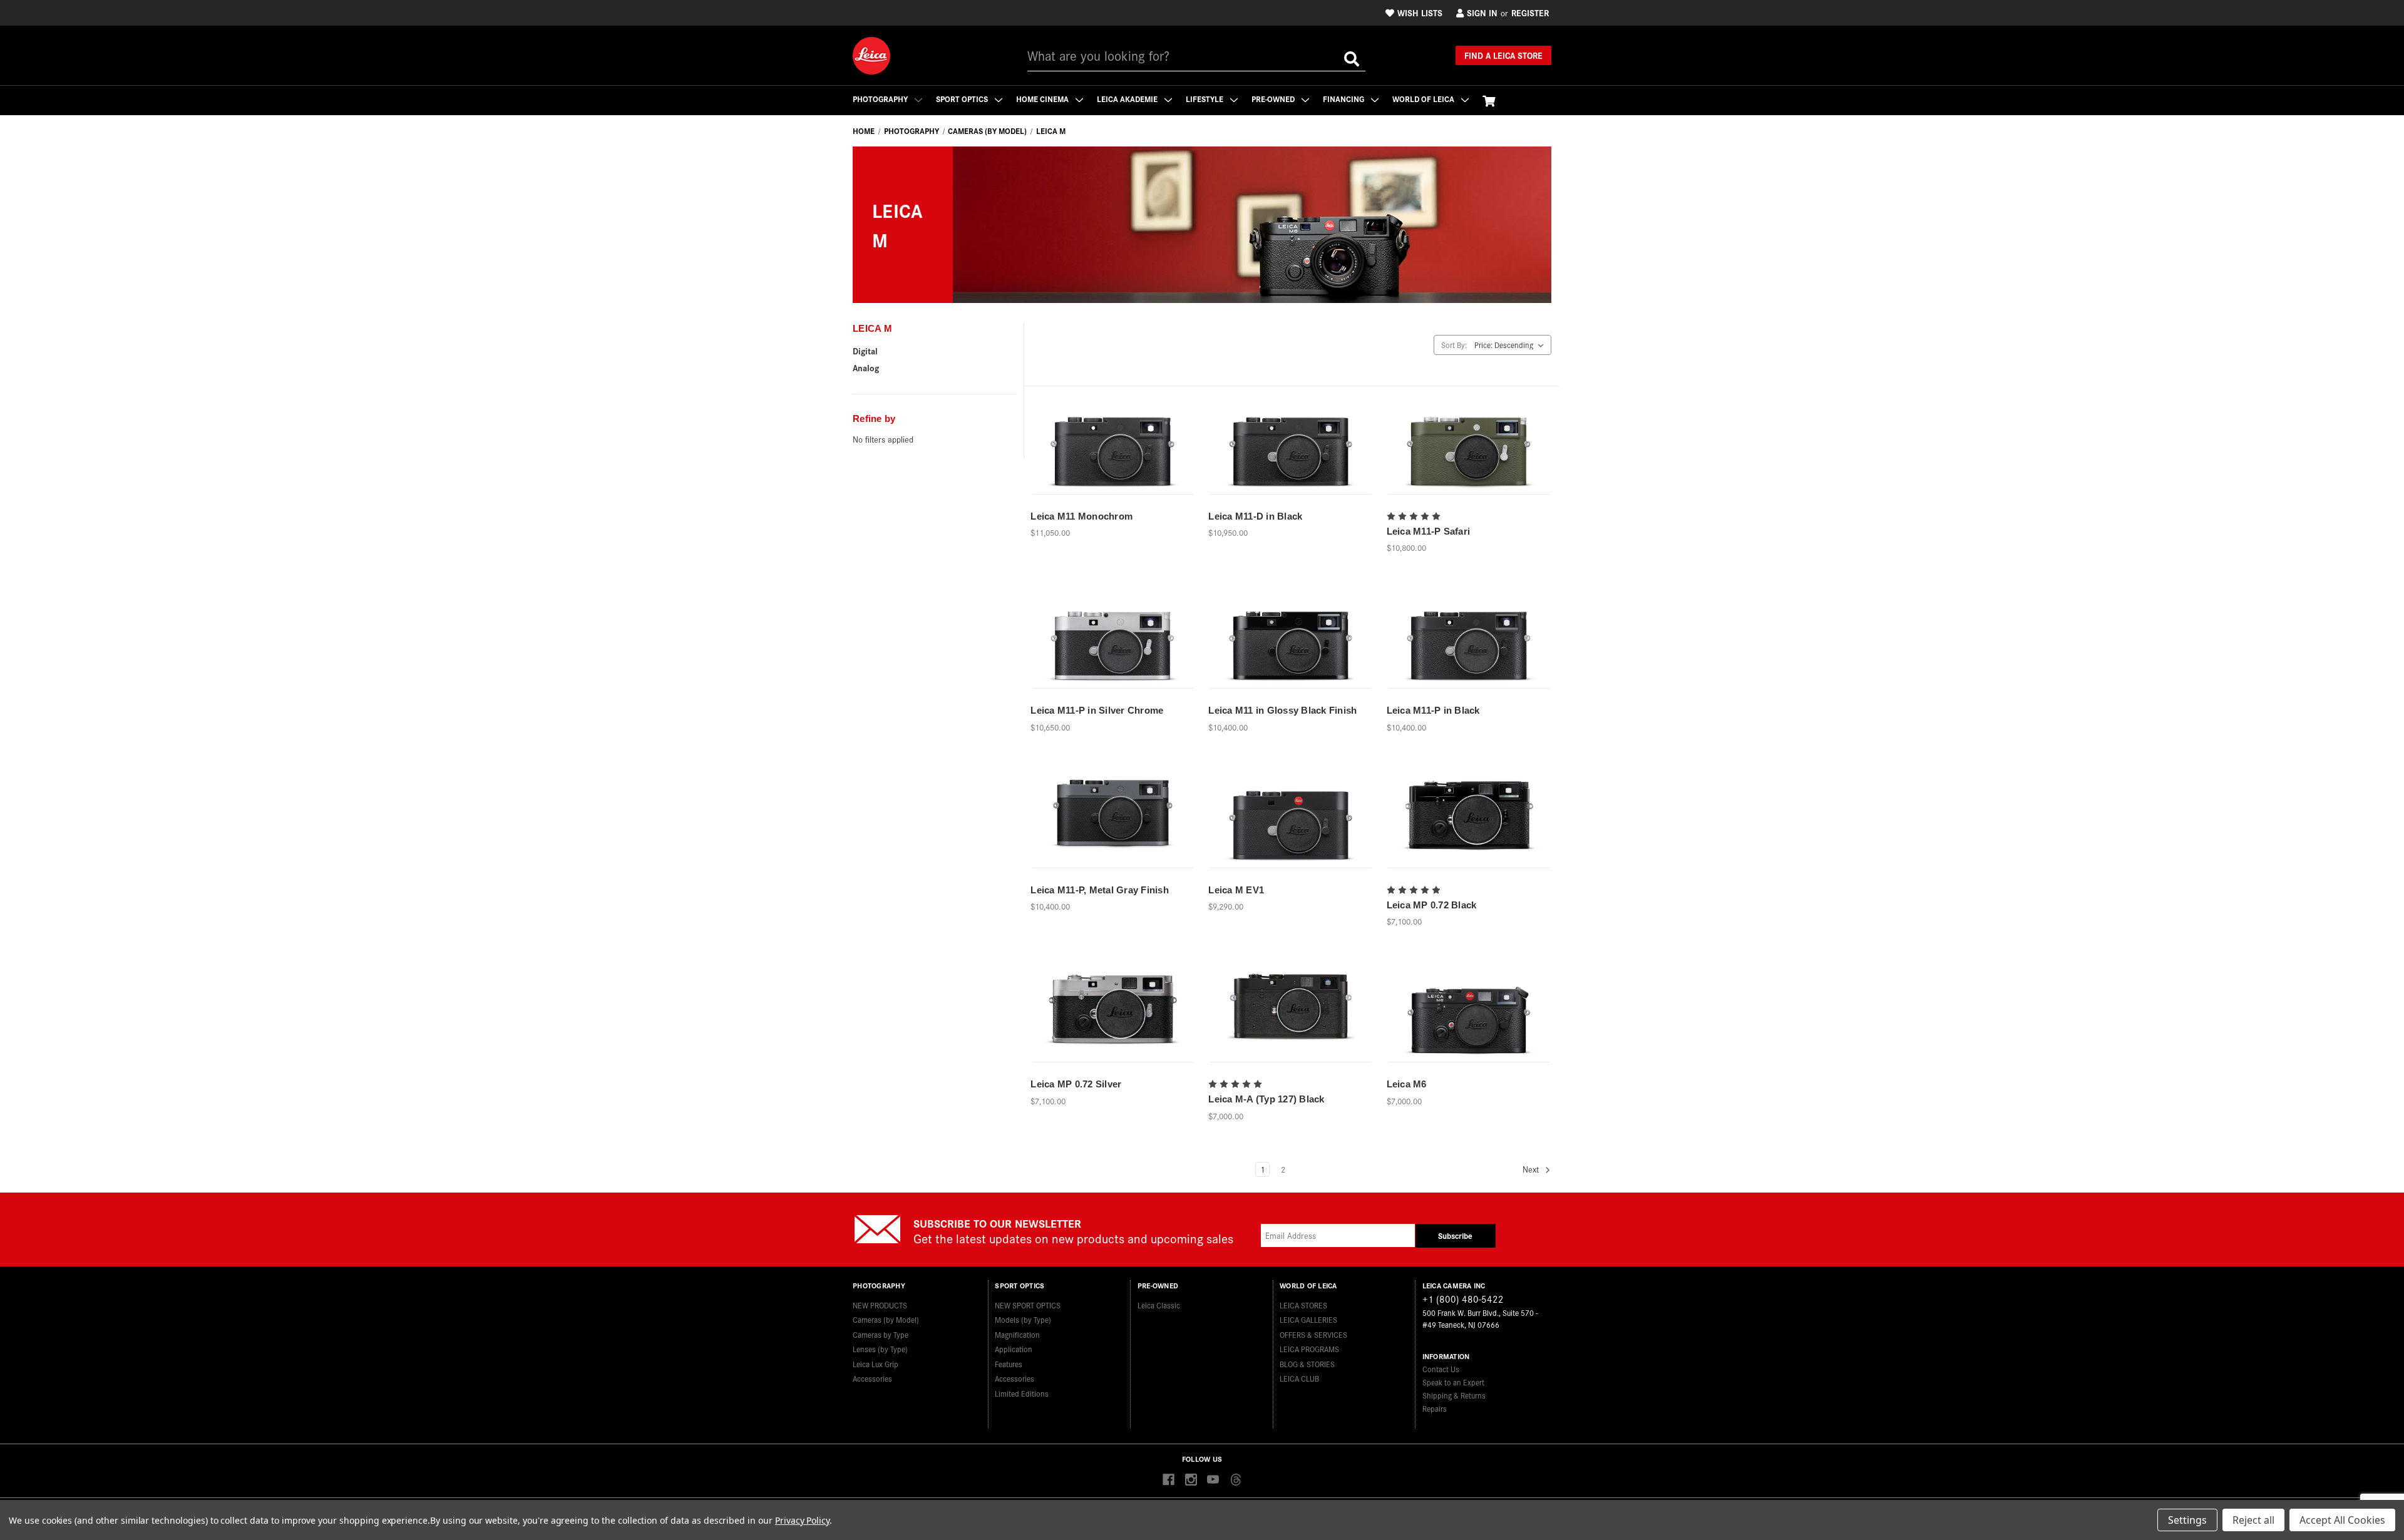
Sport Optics (963, 99)
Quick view (1112, 433)
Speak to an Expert (1453, 1382)
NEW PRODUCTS (880, 1305)
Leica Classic (1159, 1305)
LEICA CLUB (1299, 1378)
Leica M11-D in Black (1255, 516)
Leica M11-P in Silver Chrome (1097, 710)
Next (1532, 1169)
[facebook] (1169, 1480)
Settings (2187, 1520)
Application (1014, 1349)
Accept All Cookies (2342, 1520)
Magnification (1017, 1334)
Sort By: (1454, 345)
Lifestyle (1205, 99)
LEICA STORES (1303, 1305)
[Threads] (1235, 1480)
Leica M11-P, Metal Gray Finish (1100, 890)
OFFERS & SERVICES (1313, 1334)
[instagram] (1191, 1480)
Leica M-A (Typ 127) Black (1266, 1099)
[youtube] (1213, 1480)
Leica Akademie (1128, 99)
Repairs (1435, 1408)
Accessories (872, 1378)
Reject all (2253, 1520)
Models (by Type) (1023, 1319)
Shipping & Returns (1454, 1395)
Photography (881, 99)
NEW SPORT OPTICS (1028, 1305)
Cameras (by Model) (886, 1319)
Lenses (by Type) (880, 1349)
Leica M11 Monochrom (1081, 516)
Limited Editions (1022, 1393)
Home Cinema (1043, 99)
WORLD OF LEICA (1424, 99)
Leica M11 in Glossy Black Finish (1282, 710)
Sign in (1482, 13)
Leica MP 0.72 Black (1432, 905)
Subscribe (1455, 1235)
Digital (865, 351)
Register (1530, 13)
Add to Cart (1113, 455)
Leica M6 (1407, 1084)
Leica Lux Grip (876, 1364)
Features (1009, 1364)
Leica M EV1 (1236, 890)
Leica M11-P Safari (1429, 531)
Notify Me (1469, 455)
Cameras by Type (881, 1334)
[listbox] (1512, 345)
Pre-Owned (1274, 99)
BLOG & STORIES (1307, 1364)
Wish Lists (1420, 13)
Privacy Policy (802, 1520)
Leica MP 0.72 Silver (1076, 1084)
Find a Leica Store (1503, 55)
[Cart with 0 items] (1489, 100)
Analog (866, 367)
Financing (1344, 99)
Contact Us (1441, 1369)
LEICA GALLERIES (1308, 1319)
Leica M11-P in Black (1433, 710)
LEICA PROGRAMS (1309, 1349)
